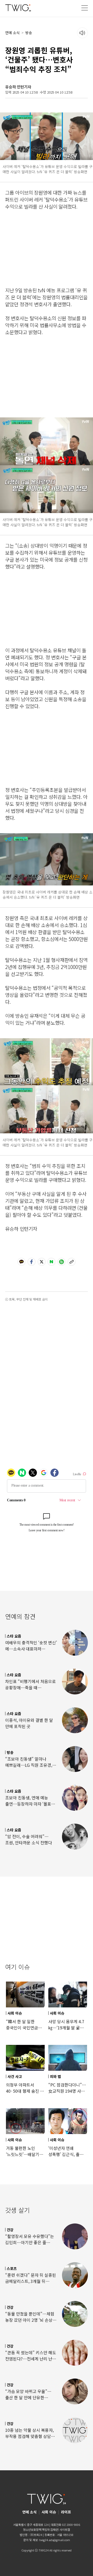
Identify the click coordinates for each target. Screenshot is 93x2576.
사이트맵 (65, 2529)
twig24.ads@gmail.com (55, 2540)
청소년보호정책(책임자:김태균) (41, 2529)
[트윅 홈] (18, 8)
